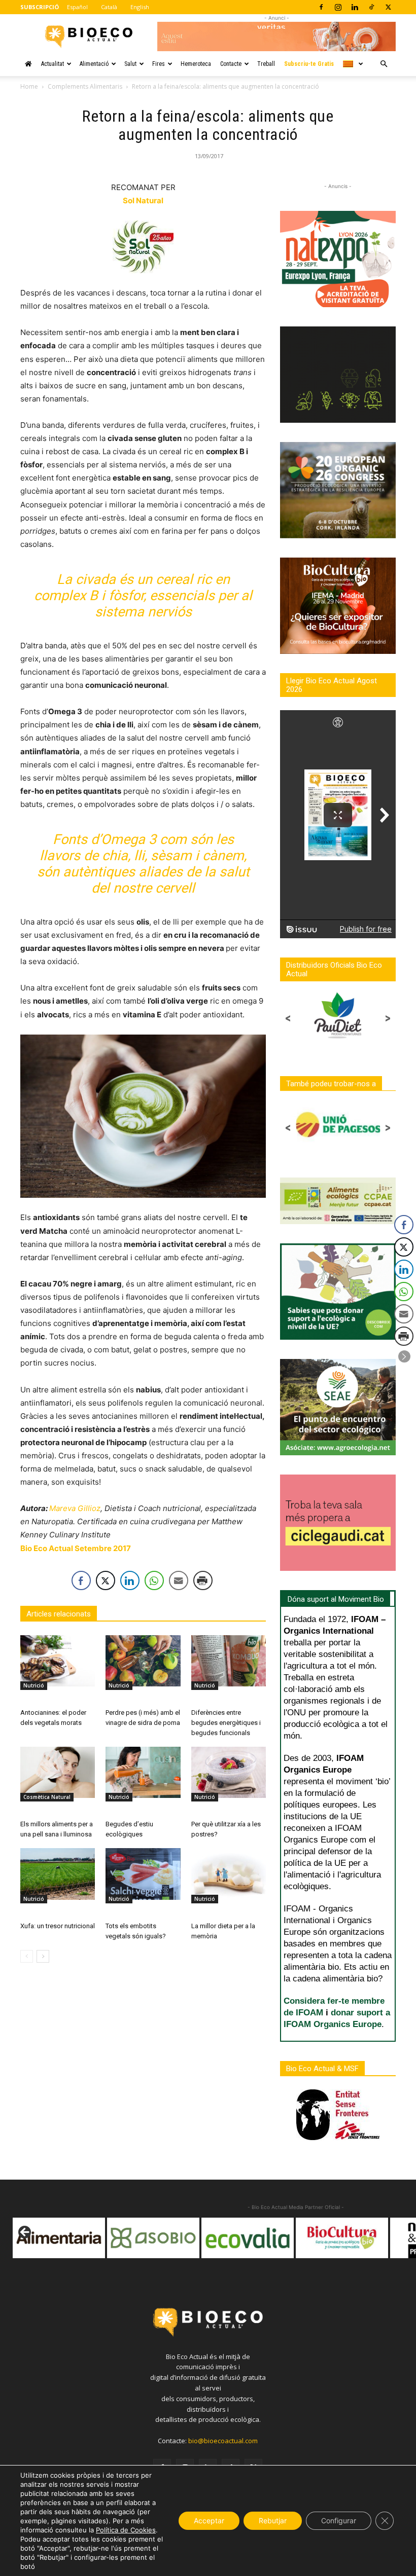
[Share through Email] (179, 1580)
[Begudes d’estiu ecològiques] (143, 1772)
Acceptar (209, 2520)
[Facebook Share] (81, 1580)
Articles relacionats (59, 1614)
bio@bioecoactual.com (223, 2441)
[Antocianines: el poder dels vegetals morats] (58, 1661)
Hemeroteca (196, 64)
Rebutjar (273, 2520)
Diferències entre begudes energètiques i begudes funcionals (226, 1723)
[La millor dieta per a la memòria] (229, 1874)
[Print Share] (203, 1580)
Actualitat (53, 64)
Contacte (231, 64)
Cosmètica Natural (47, 1797)
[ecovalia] (153, 2238)
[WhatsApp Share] (154, 1580)
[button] (384, 64)
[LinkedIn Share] (130, 1580)
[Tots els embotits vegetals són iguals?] (143, 1874)
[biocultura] (248, 2238)
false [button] (25, 2233)
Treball (266, 64)
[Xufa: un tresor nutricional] (58, 1874)
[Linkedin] (355, 7)
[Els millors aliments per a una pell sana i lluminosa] (58, 1772)
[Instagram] (338, 7)
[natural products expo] (342, 2238)
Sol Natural (143, 200)
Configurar (339, 2520)
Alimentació (94, 64)
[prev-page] (27, 1956)
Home (29, 86)
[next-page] (43, 1956)
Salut (130, 64)
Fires (159, 64)
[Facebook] (321, 7)
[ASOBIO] (59, 2238)
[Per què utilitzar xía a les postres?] (229, 1772)
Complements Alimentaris (85, 86)
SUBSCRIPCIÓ (40, 7)
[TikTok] (371, 7)
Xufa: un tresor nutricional (58, 1926)
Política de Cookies (126, 2530)
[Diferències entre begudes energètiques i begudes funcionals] (229, 1661)
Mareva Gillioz (75, 1508)
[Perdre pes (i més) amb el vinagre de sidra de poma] (143, 1661)
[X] (388, 7)
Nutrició (34, 1685)
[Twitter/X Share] (106, 1580)
